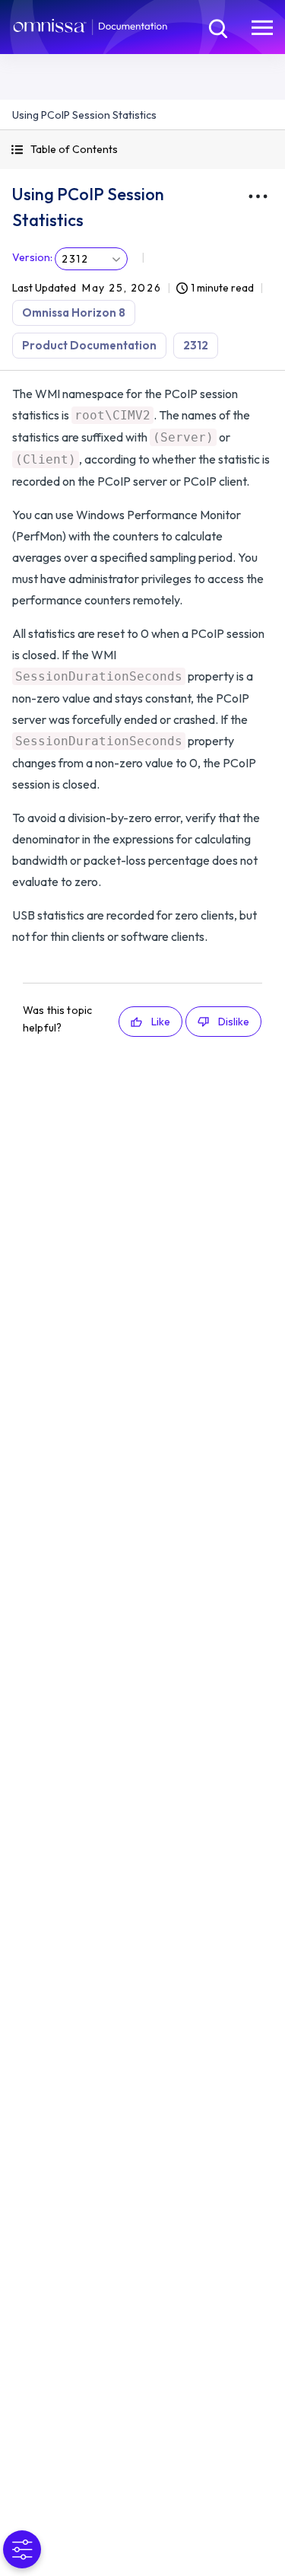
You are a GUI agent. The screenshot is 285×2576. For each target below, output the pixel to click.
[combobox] (91, 259)
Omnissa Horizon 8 (74, 312)
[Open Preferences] (22, 2549)
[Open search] (217, 27)
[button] (142, 150)
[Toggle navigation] (262, 27)
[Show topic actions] (258, 196)
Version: (32, 257)
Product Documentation (89, 345)
